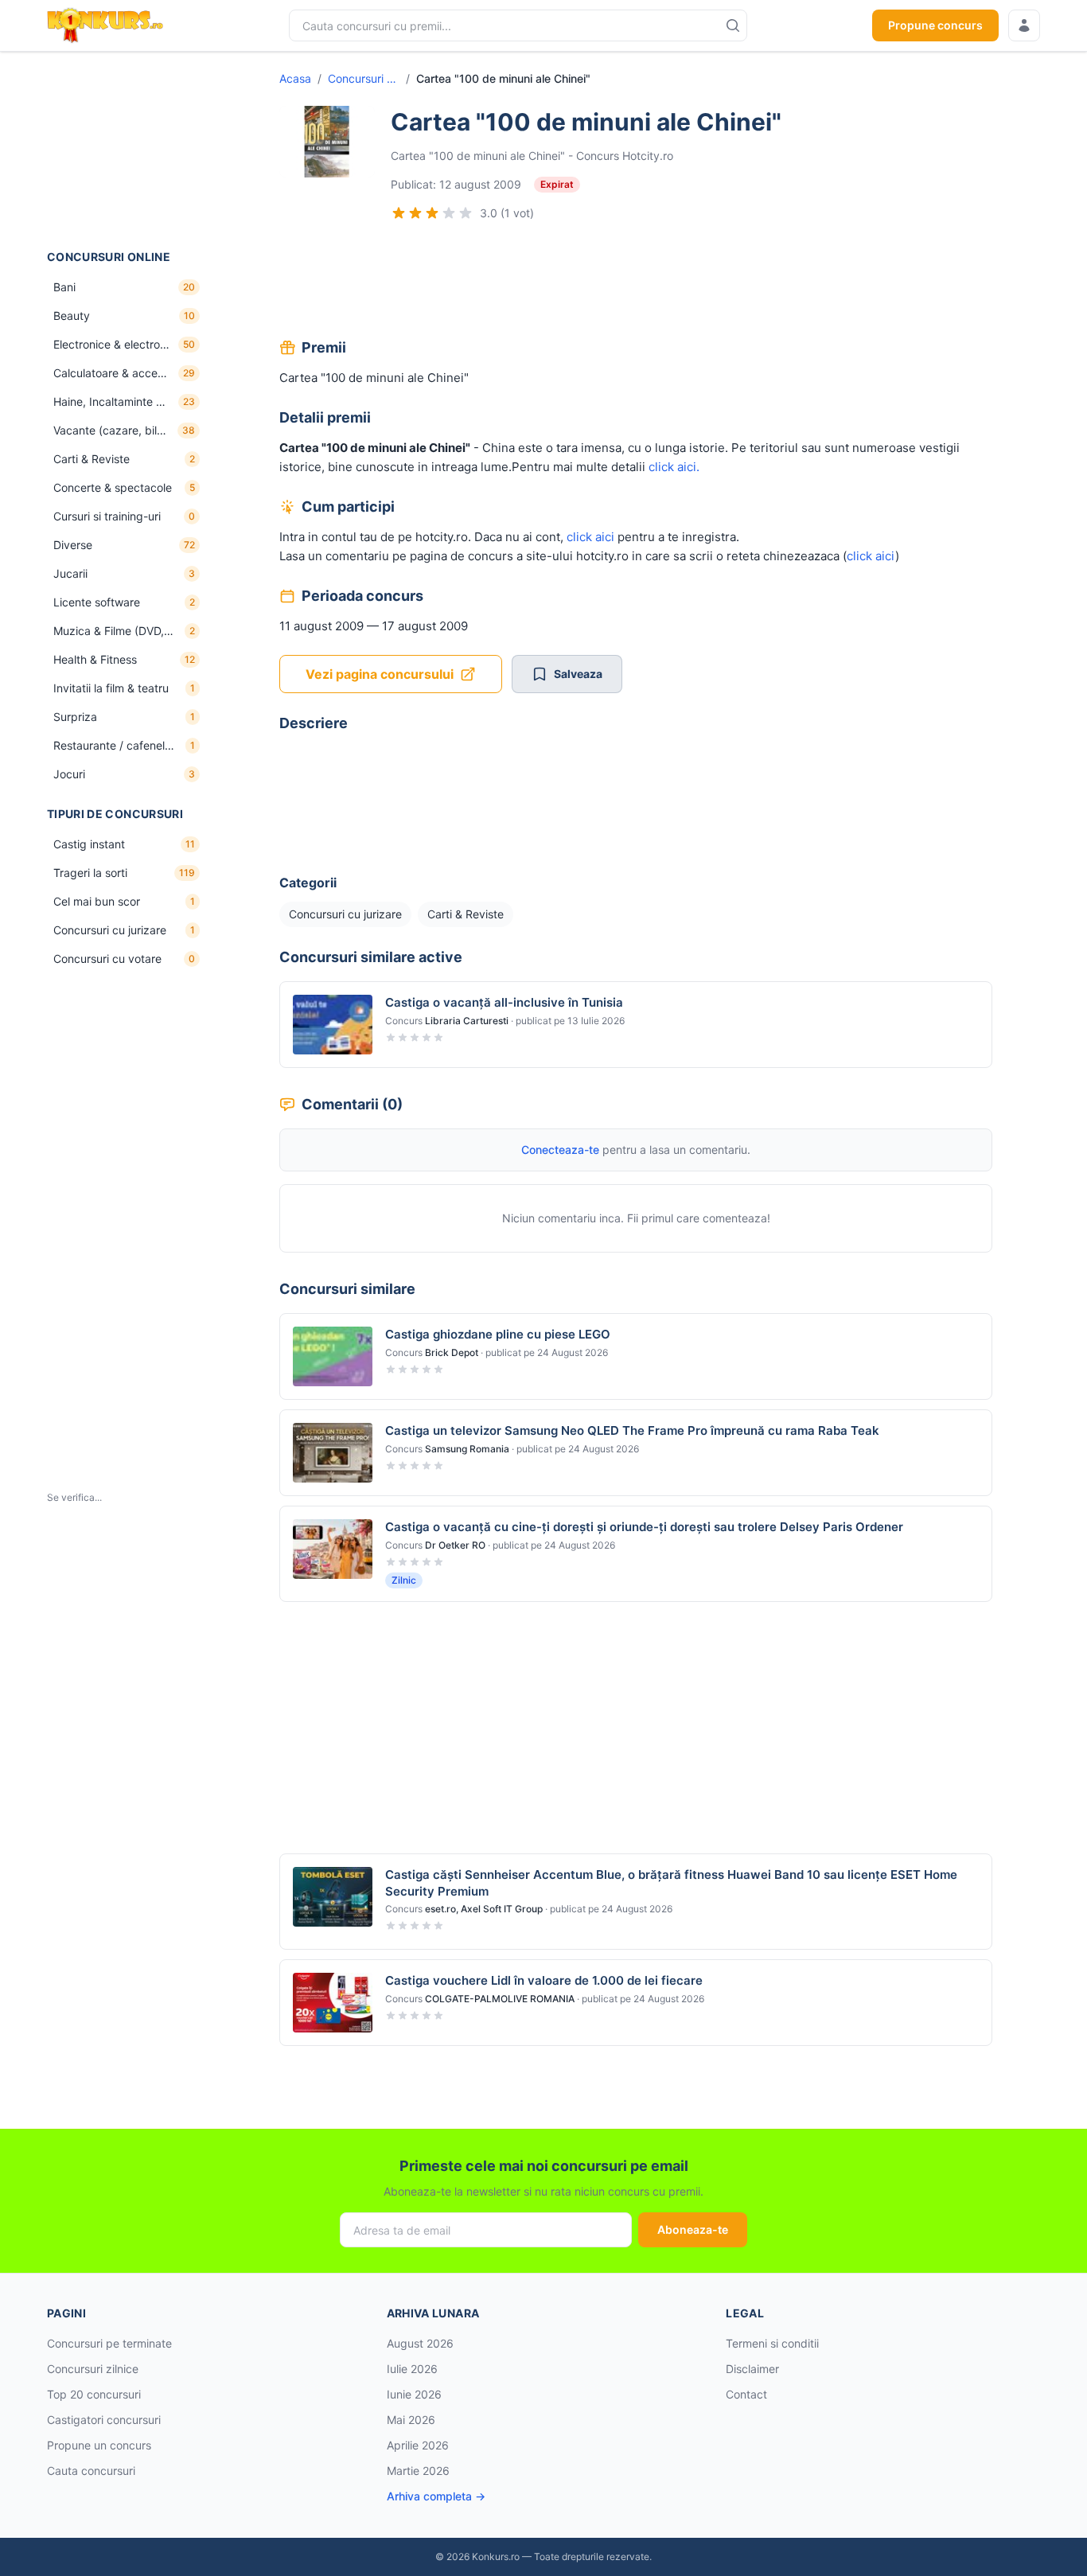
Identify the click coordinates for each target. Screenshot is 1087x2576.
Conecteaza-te (560, 1150)
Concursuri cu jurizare (364, 78)
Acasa (295, 78)
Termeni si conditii (772, 2343)
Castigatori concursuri (104, 2420)
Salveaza (578, 674)
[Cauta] (733, 25)
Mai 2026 (411, 2420)
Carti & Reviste (466, 914)
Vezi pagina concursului (380, 674)
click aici (590, 537)
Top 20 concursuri (94, 2394)
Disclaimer (752, 2369)
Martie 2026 (418, 2471)
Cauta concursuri (91, 2471)
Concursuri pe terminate (109, 2343)
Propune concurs (935, 25)
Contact (746, 2394)
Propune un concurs (99, 2445)
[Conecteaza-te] (1024, 25)
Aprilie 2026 (418, 2445)
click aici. (674, 467)
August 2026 (420, 2343)
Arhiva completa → (436, 2496)
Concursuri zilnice (93, 2369)
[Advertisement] (127, 150)
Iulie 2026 (412, 2369)
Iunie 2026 (414, 2394)
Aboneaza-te (693, 2229)
